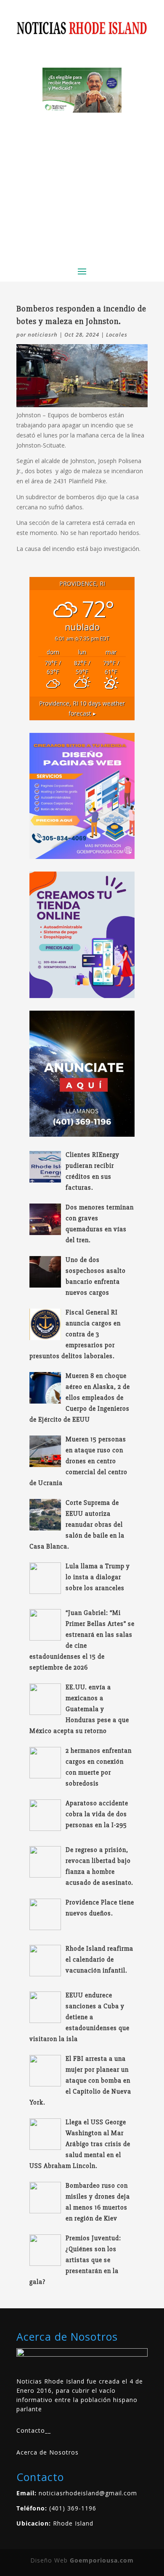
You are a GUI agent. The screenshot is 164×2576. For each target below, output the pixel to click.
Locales (117, 335)
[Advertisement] (82, 186)
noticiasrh (43, 335)
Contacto (31, 2430)
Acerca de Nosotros (48, 2452)
